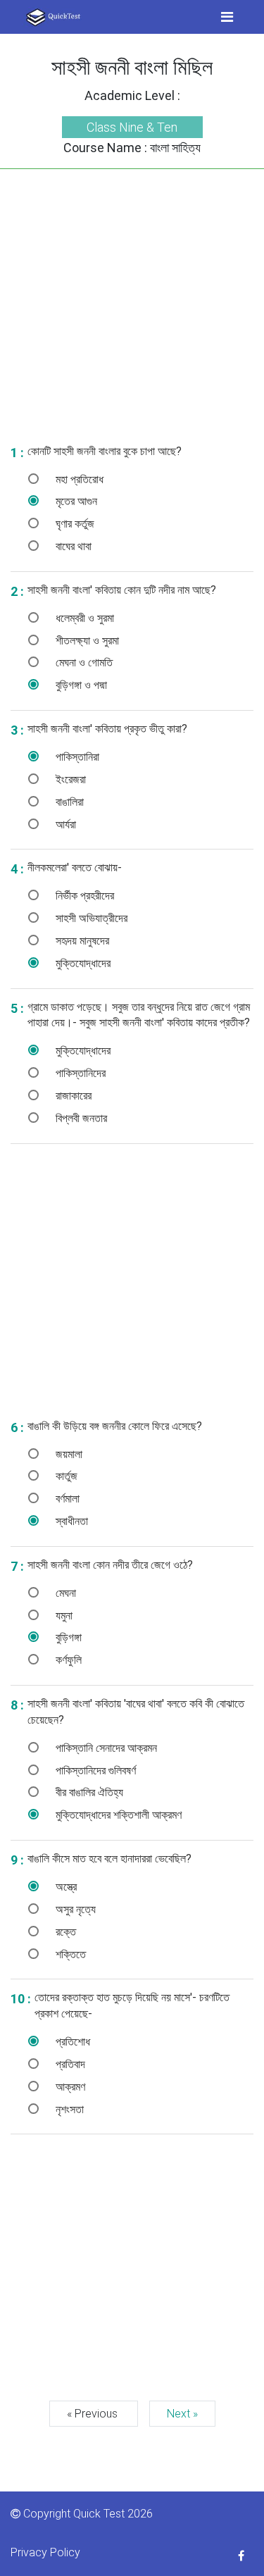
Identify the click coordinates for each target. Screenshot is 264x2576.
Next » (182, 2414)
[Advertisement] (132, 301)
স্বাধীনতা (70, 1521)
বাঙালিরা (68, 802)
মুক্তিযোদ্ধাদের (82, 963)
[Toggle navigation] (227, 17)
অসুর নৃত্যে (74, 1909)
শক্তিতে (69, 1954)
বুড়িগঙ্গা (67, 1637)
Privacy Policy (45, 2552)
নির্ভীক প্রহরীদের (83, 896)
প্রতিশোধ (71, 2042)
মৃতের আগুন (75, 501)
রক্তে (64, 1932)
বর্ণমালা (66, 1499)
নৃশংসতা (68, 2109)
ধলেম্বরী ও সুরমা (83, 618)
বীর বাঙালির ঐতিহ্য (88, 1792)
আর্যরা (64, 825)
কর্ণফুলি (67, 1660)
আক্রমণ (69, 2087)
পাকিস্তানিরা (76, 757)
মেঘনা (64, 1593)
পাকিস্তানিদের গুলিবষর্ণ (94, 1771)
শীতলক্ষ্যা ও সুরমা (86, 641)
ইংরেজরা (69, 779)
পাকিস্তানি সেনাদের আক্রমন (105, 1748)
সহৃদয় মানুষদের (81, 941)
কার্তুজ (65, 1476)
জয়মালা (68, 1454)
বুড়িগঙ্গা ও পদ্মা (80, 685)
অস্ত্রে (65, 1887)
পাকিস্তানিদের (79, 1073)
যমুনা (63, 1616)
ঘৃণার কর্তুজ (74, 524)
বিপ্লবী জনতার (80, 1118)
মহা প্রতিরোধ (78, 479)
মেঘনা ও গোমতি (83, 662)
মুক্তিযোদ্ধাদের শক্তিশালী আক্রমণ (117, 1815)
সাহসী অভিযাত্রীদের (90, 918)
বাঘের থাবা (72, 546)
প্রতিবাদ (69, 2064)
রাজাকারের (72, 1096)
